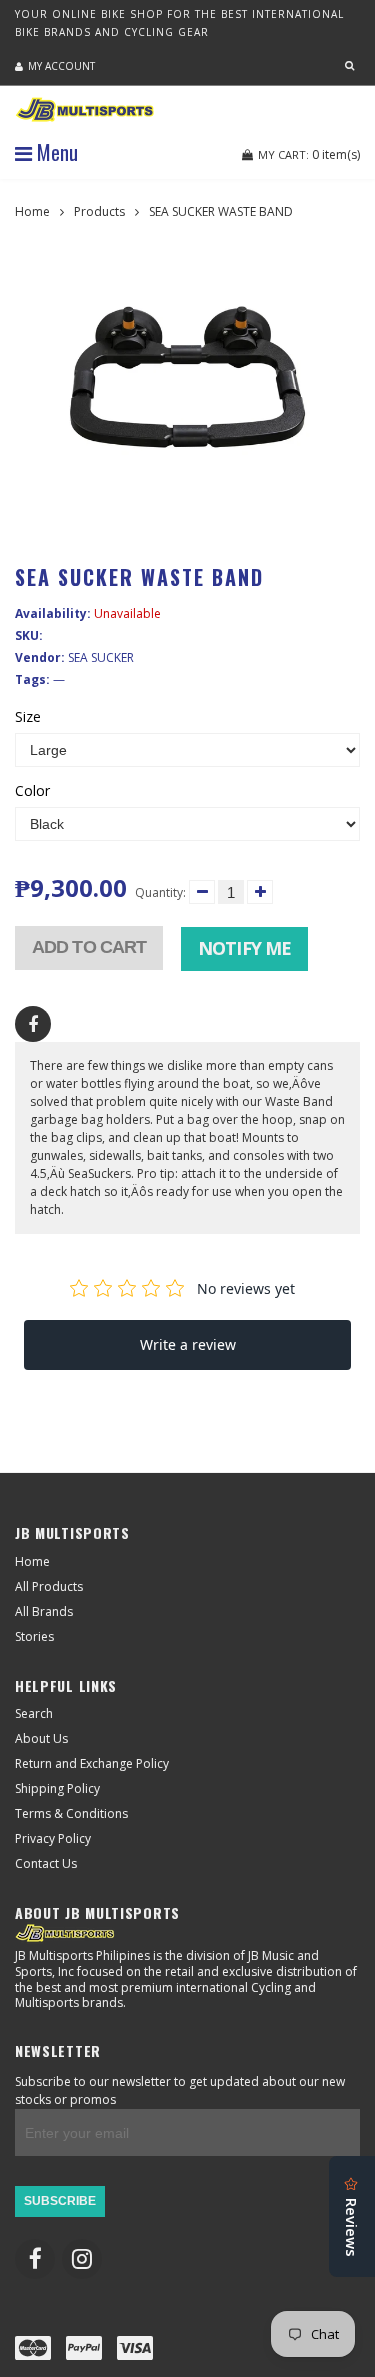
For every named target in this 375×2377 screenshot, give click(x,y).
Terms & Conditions (71, 1813)
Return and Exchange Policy (92, 1763)
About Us (41, 1738)
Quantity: (160, 892)
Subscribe (60, 2201)
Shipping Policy (57, 1788)
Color (32, 791)
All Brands (44, 1611)
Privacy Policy (53, 1838)
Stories (34, 1636)
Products (99, 211)
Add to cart (89, 947)
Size (28, 717)
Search (34, 1713)
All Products (49, 1586)
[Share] (33, 1024)
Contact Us (46, 1863)
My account (61, 66)
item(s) (309, 154)
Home (32, 211)
